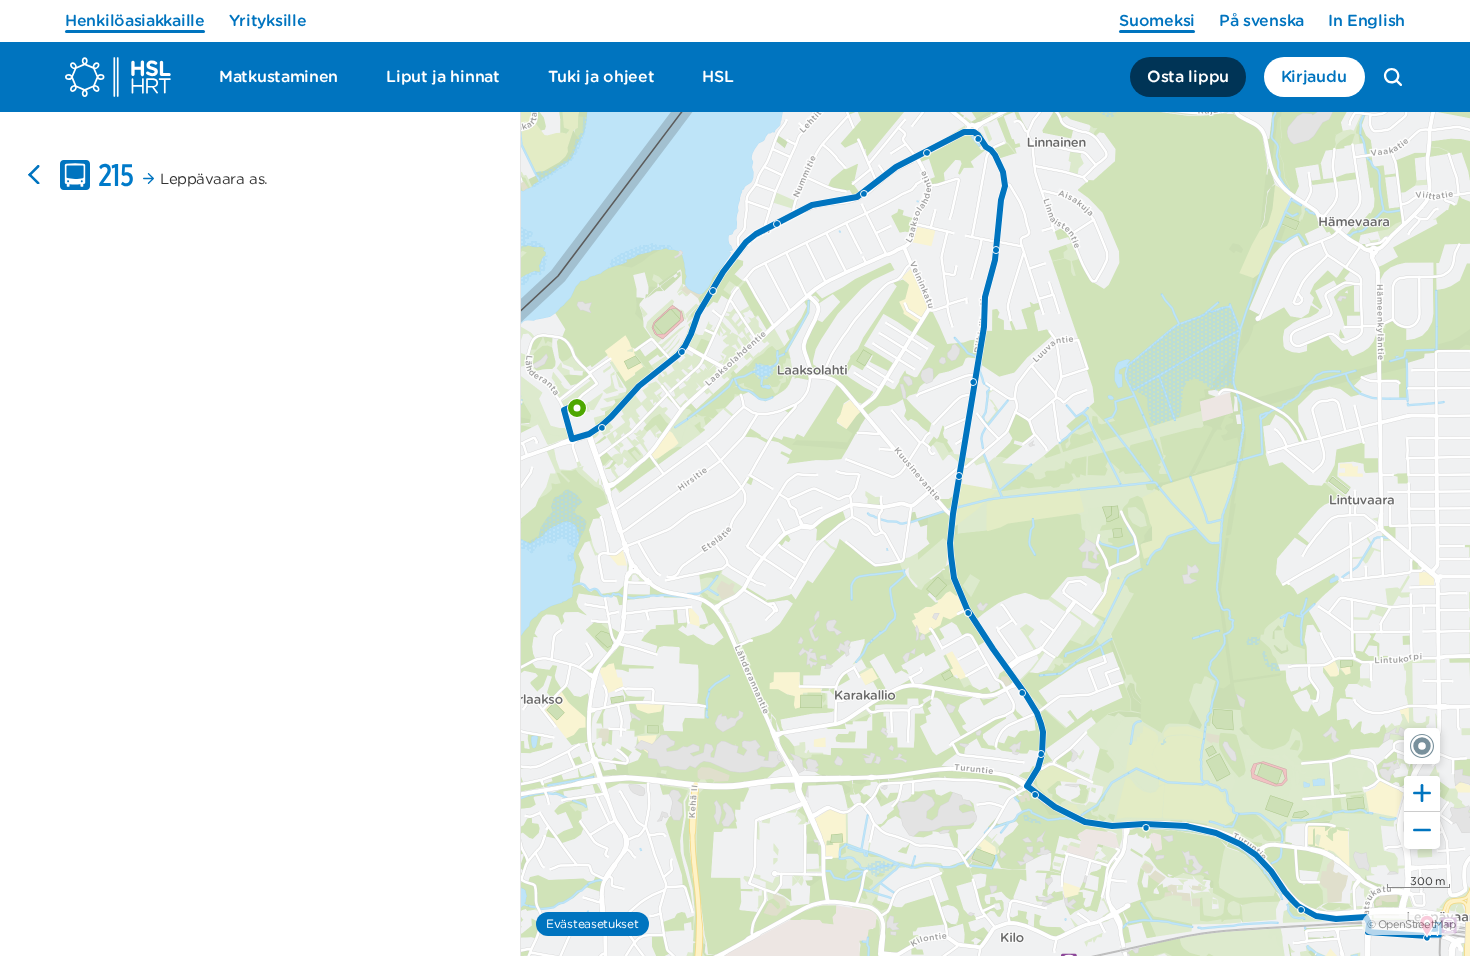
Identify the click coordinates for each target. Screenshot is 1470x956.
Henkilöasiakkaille (135, 20)
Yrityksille (268, 20)
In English (1366, 20)
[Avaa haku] (1393, 77)
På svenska (1261, 20)
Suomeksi (1157, 20)
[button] (1422, 746)
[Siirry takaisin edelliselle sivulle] (34, 175)
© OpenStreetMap (1411, 924)
